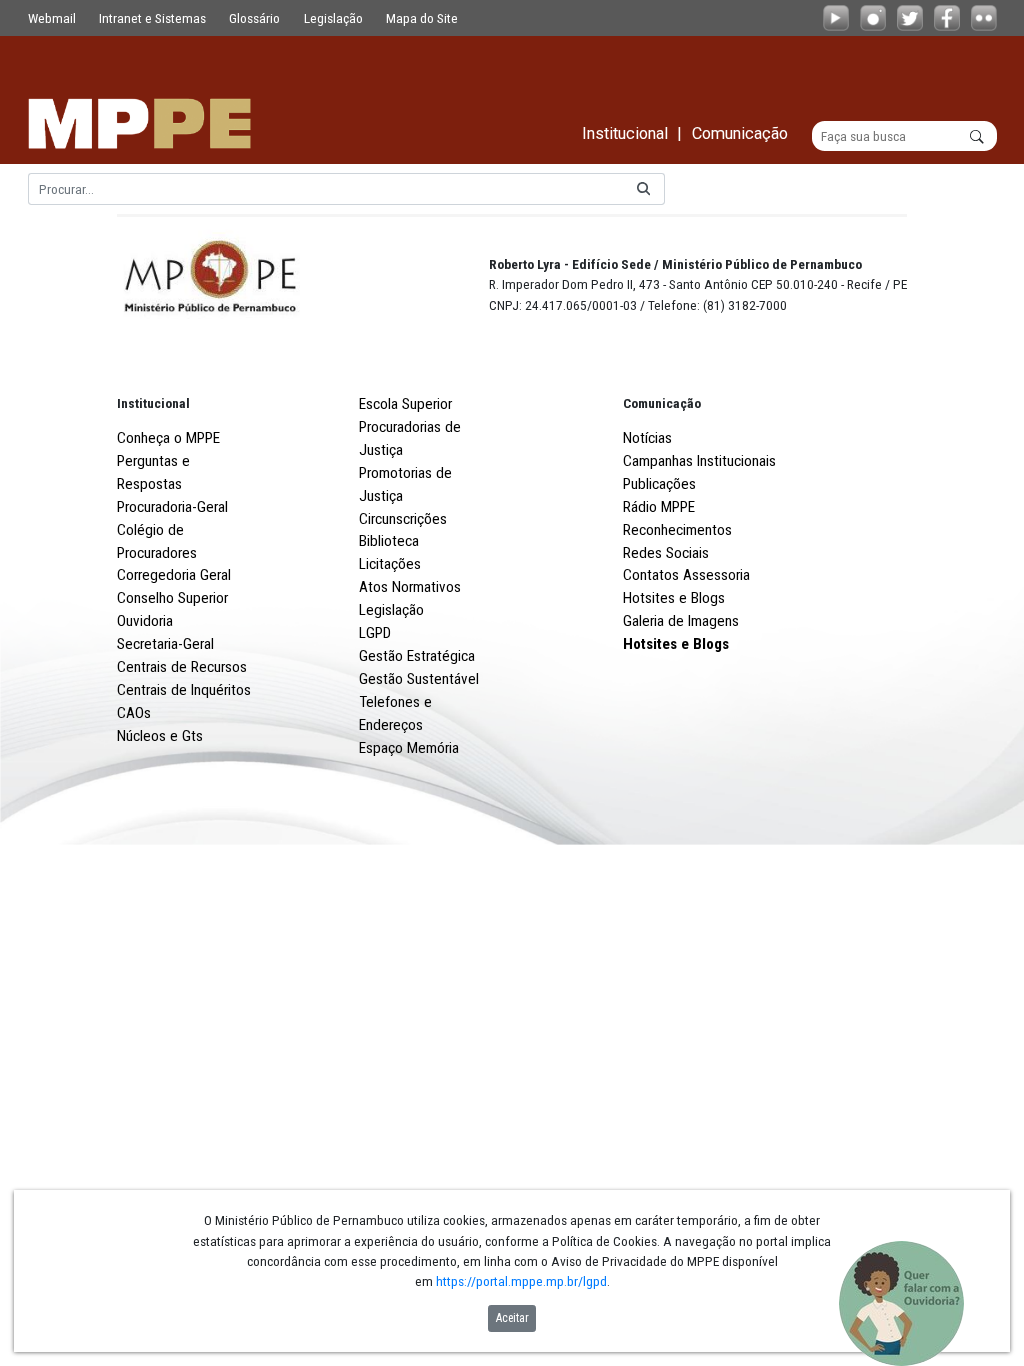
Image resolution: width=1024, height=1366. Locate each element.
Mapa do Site (422, 18)
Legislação (333, 18)
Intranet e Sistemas (152, 18)
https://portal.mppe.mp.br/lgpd (521, 1281)
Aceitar (512, 1318)
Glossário (254, 18)
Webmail (52, 18)
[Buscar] (643, 189)
